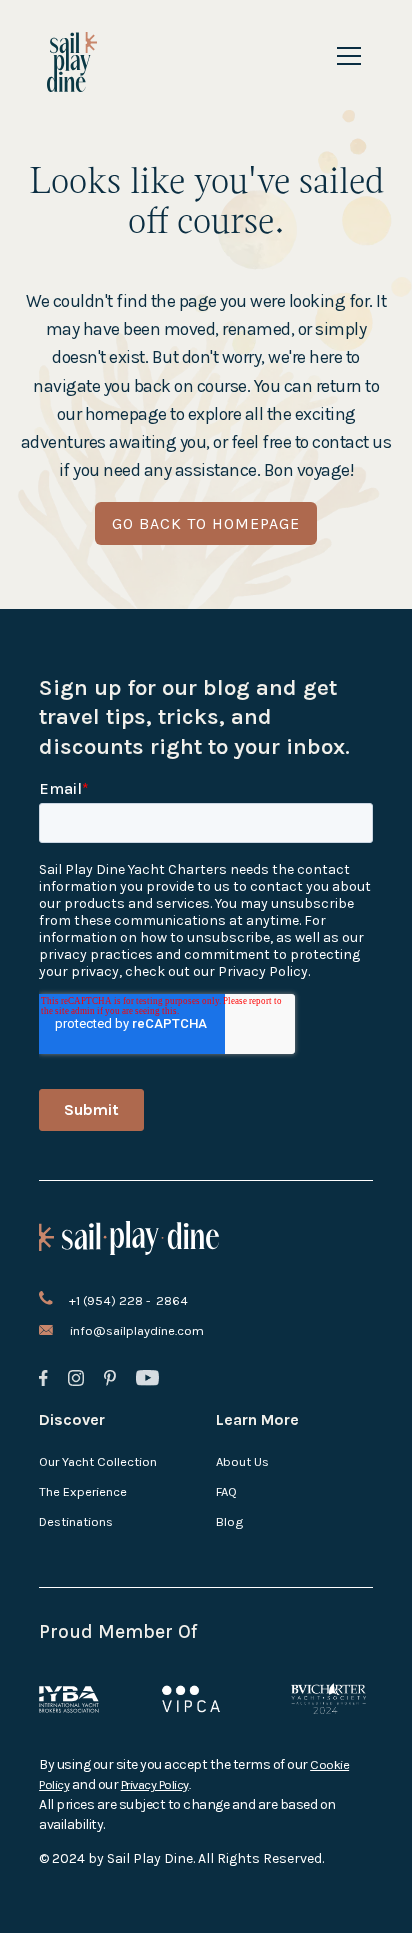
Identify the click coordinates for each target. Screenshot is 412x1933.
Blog (229, 1521)
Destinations (76, 1521)
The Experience (83, 1491)
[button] (345, 56)
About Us (242, 1461)
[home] (72, 62)
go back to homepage (206, 523)
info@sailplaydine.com (137, 1330)
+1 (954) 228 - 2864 (128, 1300)
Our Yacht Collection (98, 1461)
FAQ (226, 1491)
